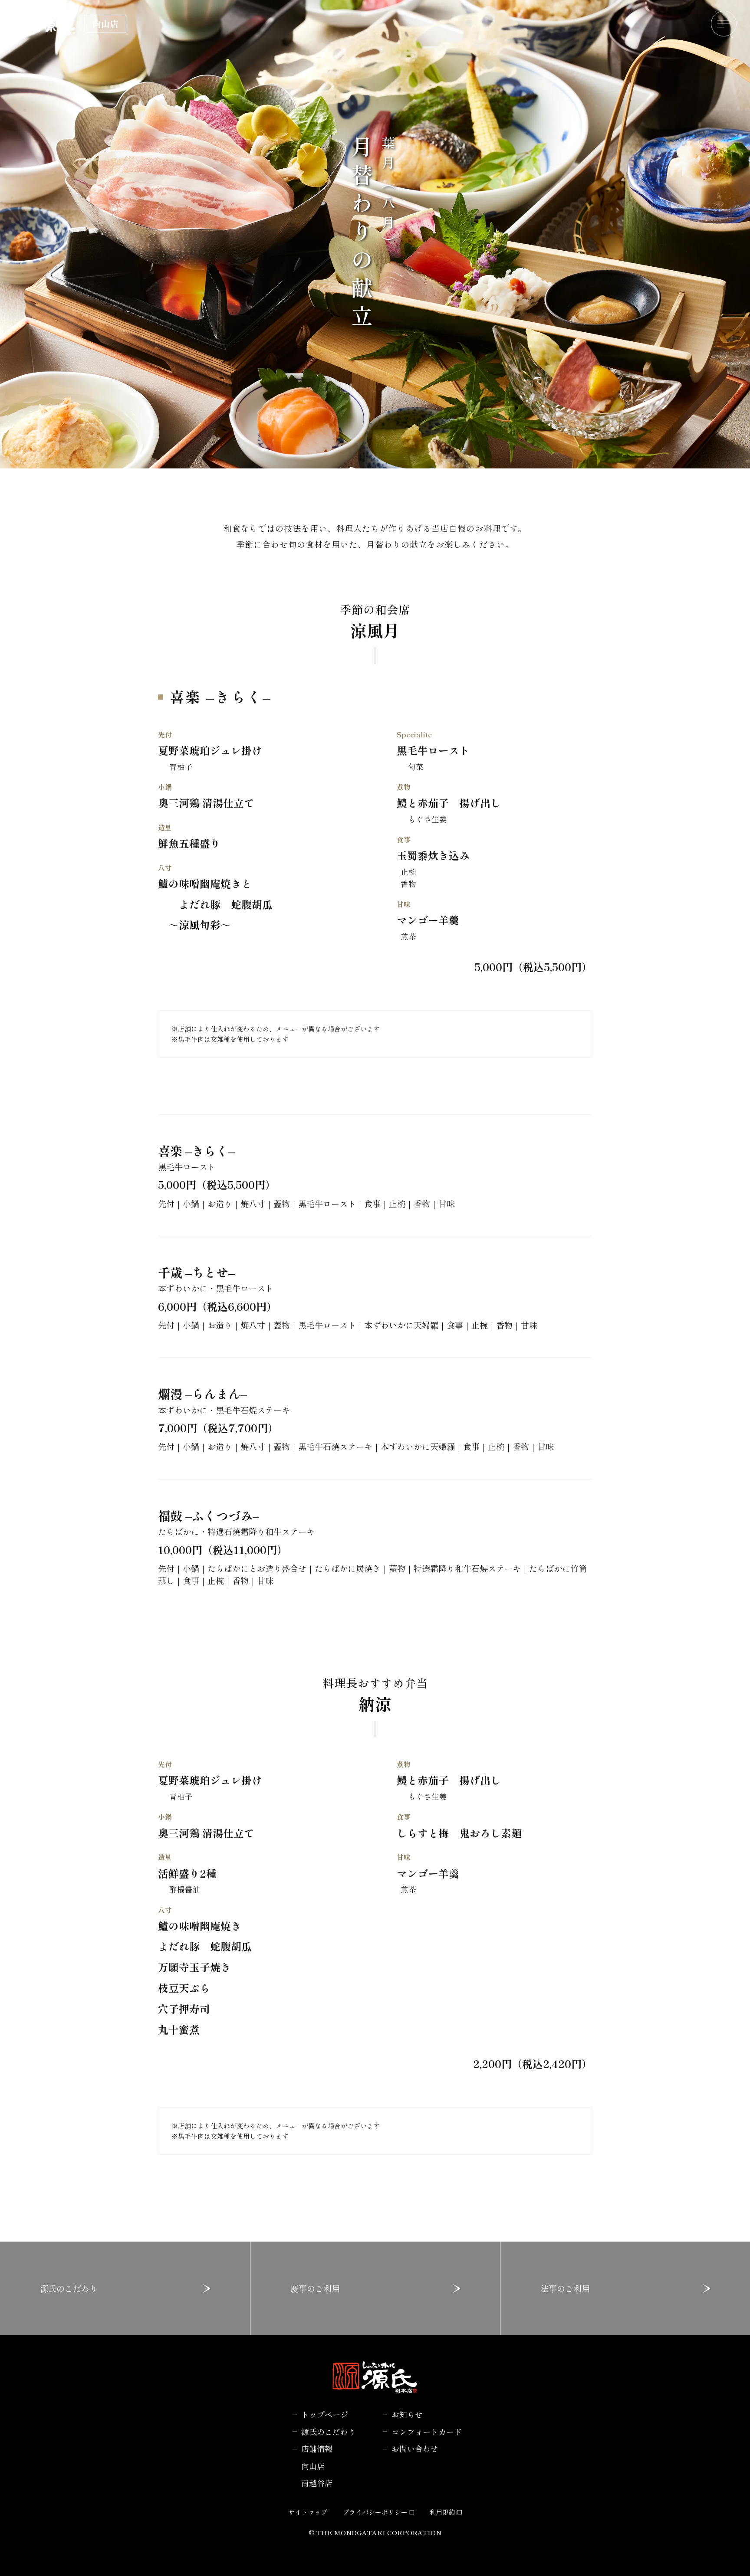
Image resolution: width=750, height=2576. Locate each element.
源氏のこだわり (69, 2288)
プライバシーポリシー (375, 2512)
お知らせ (407, 2414)
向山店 (313, 2466)
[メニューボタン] (724, 24)
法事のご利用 (565, 2288)
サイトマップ (308, 2512)
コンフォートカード (427, 2432)
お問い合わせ (415, 2448)
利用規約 (442, 2512)
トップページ (325, 2414)
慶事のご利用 (315, 2288)
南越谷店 (317, 2483)
